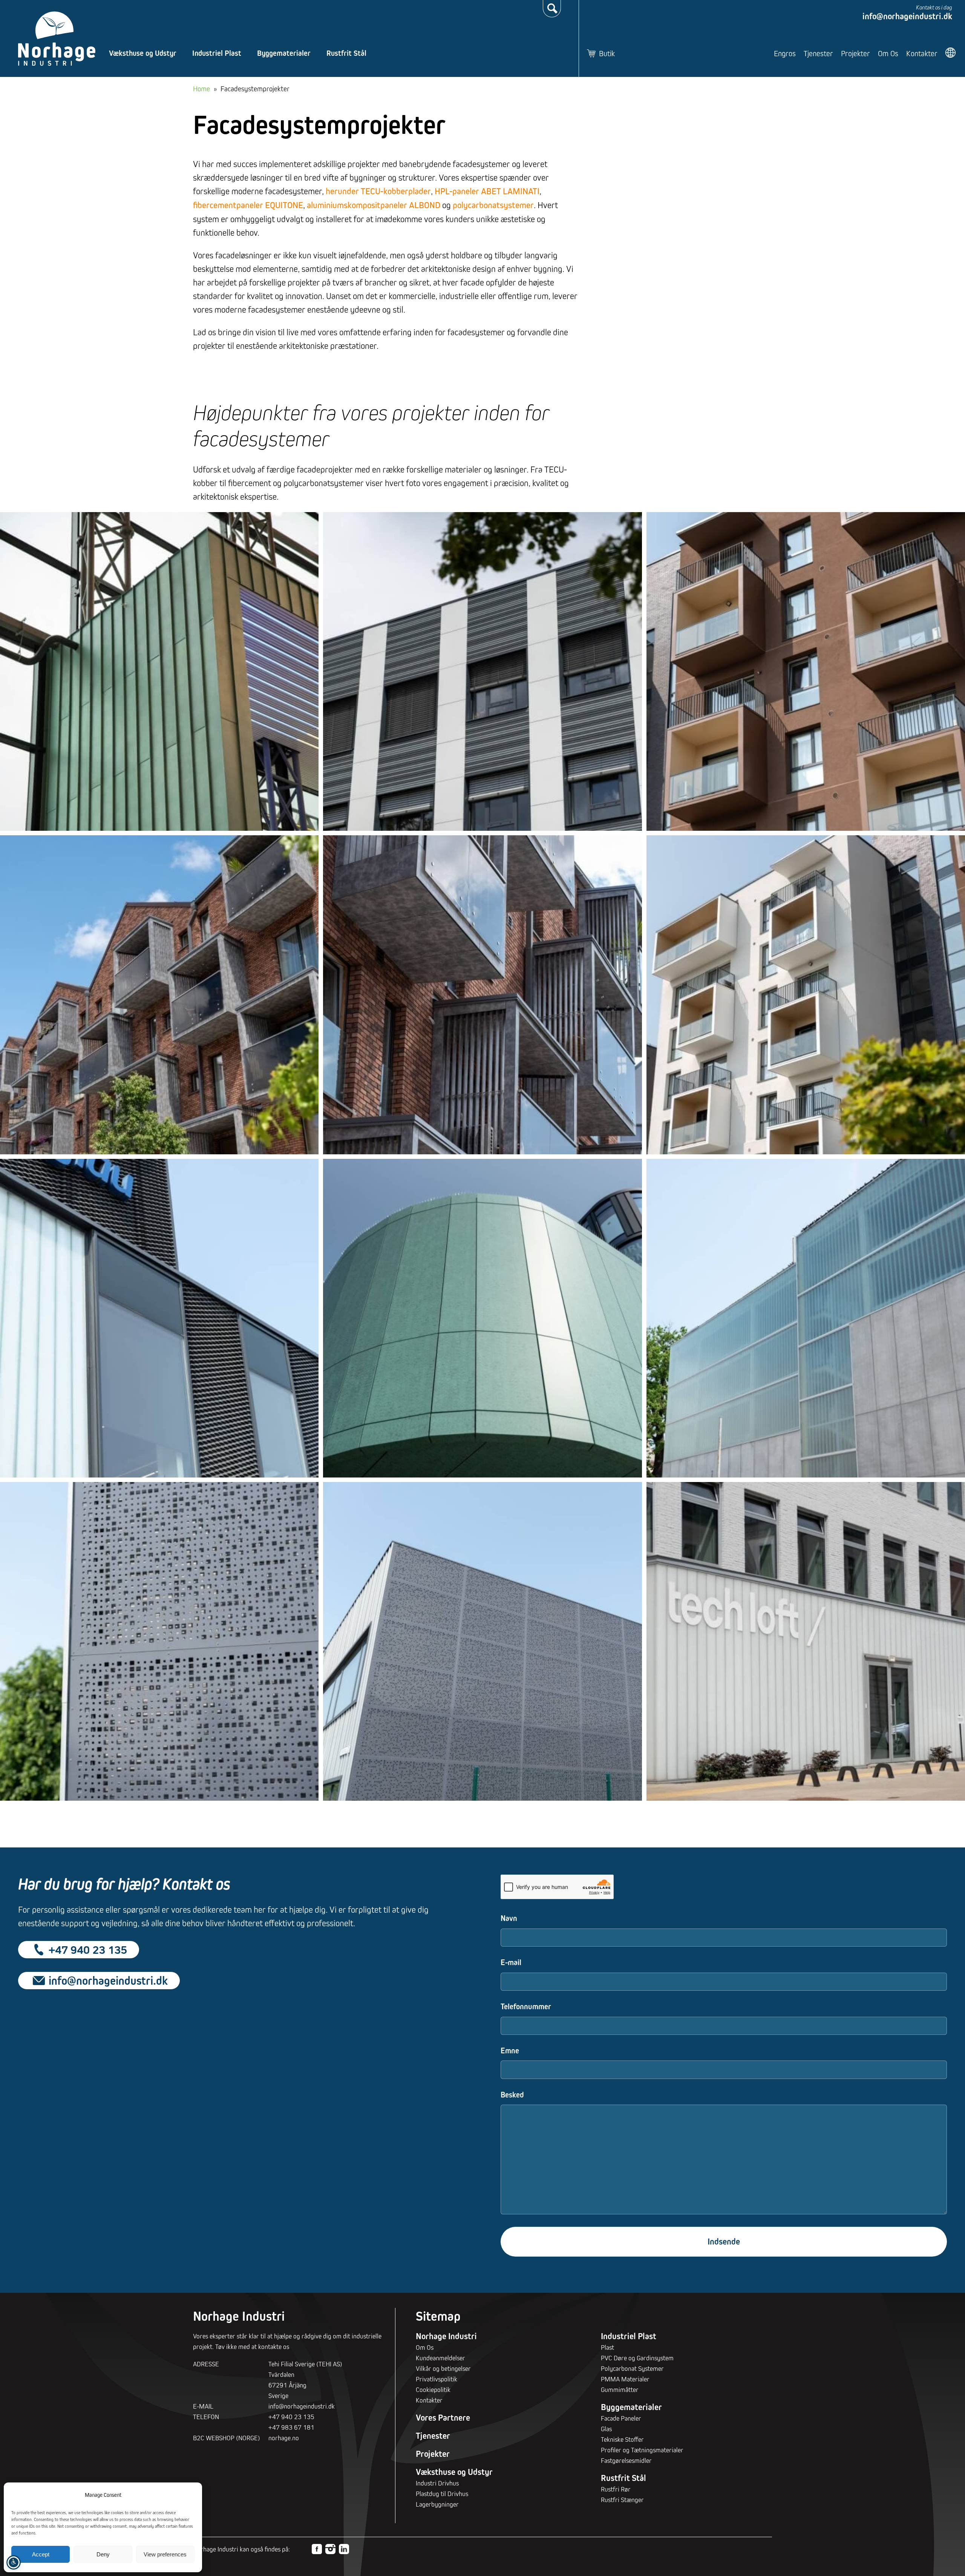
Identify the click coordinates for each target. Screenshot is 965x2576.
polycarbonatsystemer (493, 205)
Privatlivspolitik (437, 2379)
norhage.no (284, 2438)
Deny (103, 2554)
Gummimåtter (620, 2390)
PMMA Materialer (625, 2379)
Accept (41, 2554)
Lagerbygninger (437, 2504)
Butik (607, 53)
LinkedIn (344, 2549)
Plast (607, 2347)
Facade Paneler (621, 2418)
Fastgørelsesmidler (626, 2460)
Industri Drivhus (437, 2483)
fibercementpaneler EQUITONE (248, 205)
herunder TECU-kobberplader (378, 191)
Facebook (317, 2549)
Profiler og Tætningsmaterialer (642, 2450)
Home (201, 89)
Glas (606, 2429)
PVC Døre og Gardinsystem (637, 2358)
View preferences (165, 2554)
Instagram (330, 2549)
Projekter (855, 53)
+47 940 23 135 (88, 1949)
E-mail (511, 1962)
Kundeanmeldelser (440, 2358)
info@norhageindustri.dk (907, 16)
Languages (951, 53)
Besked (512, 2095)
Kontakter (922, 53)
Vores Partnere (443, 2418)
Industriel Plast (217, 53)
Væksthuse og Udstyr (143, 53)
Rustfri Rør (616, 2489)
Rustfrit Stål (346, 53)
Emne (510, 2051)
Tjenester (818, 53)
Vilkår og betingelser (443, 2368)
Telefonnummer (526, 2006)
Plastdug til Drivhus (442, 2494)
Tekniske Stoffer (622, 2439)
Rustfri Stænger (622, 2500)
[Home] (57, 39)
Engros (785, 53)
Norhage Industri (446, 2336)
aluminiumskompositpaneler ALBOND (374, 205)
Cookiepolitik (433, 2390)
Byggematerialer (284, 53)
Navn (509, 1918)
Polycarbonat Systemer (632, 2368)
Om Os (888, 53)
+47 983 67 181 (291, 2427)
